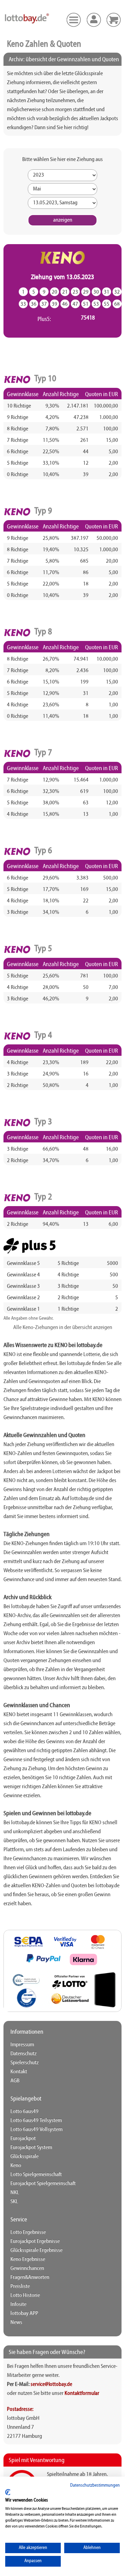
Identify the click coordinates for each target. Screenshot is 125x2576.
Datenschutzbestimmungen (95, 2485)
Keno (16, 2166)
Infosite (18, 2305)
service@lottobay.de (51, 2385)
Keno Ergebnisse (28, 2259)
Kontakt (19, 2072)
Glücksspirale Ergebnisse (36, 2250)
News (16, 2323)
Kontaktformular (82, 2394)
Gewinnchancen (27, 2269)
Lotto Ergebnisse (28, 2232)
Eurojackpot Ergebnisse (35, 2241)
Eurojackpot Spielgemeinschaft (43, 2184)
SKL (14, 2202)
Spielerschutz (24, 2063)
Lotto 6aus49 (24, 2112)
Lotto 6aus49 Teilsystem (36, 2121)
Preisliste (20, 2287)
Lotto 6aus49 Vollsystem (36, 2130)
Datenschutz (23, 2054)
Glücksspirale (24, 2157)
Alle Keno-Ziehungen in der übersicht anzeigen (63, 1328)
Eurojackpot (23, 2139)
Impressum (22, 2045)
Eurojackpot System (31, 2148)
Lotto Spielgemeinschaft (36, 2175)
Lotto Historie (25, 2296)
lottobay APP (24, 2314)
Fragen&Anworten (30, 2278)
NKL (15, 2193)
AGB (15, 2081)
